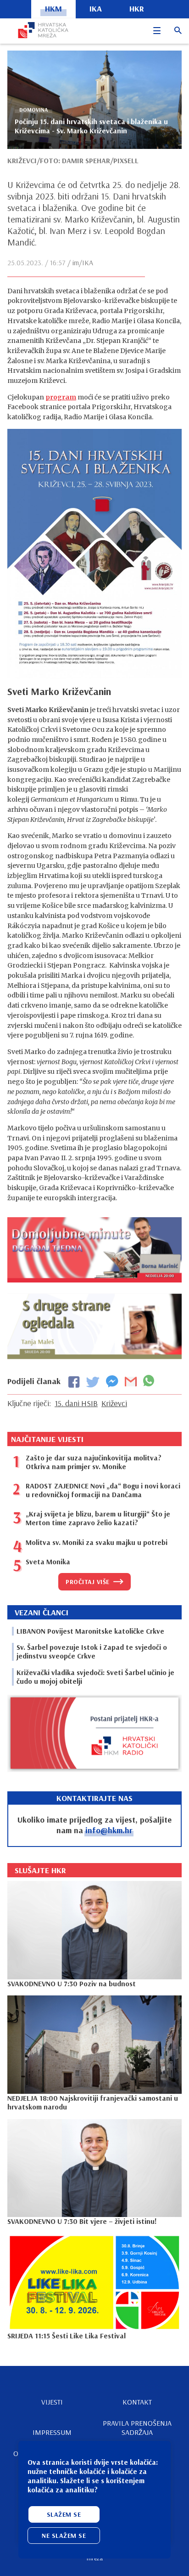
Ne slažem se (64, 2536)
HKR (137, 9)
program (61, 397)
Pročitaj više (88, 1582)
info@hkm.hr (109, 1830)
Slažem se (64, 2514)
